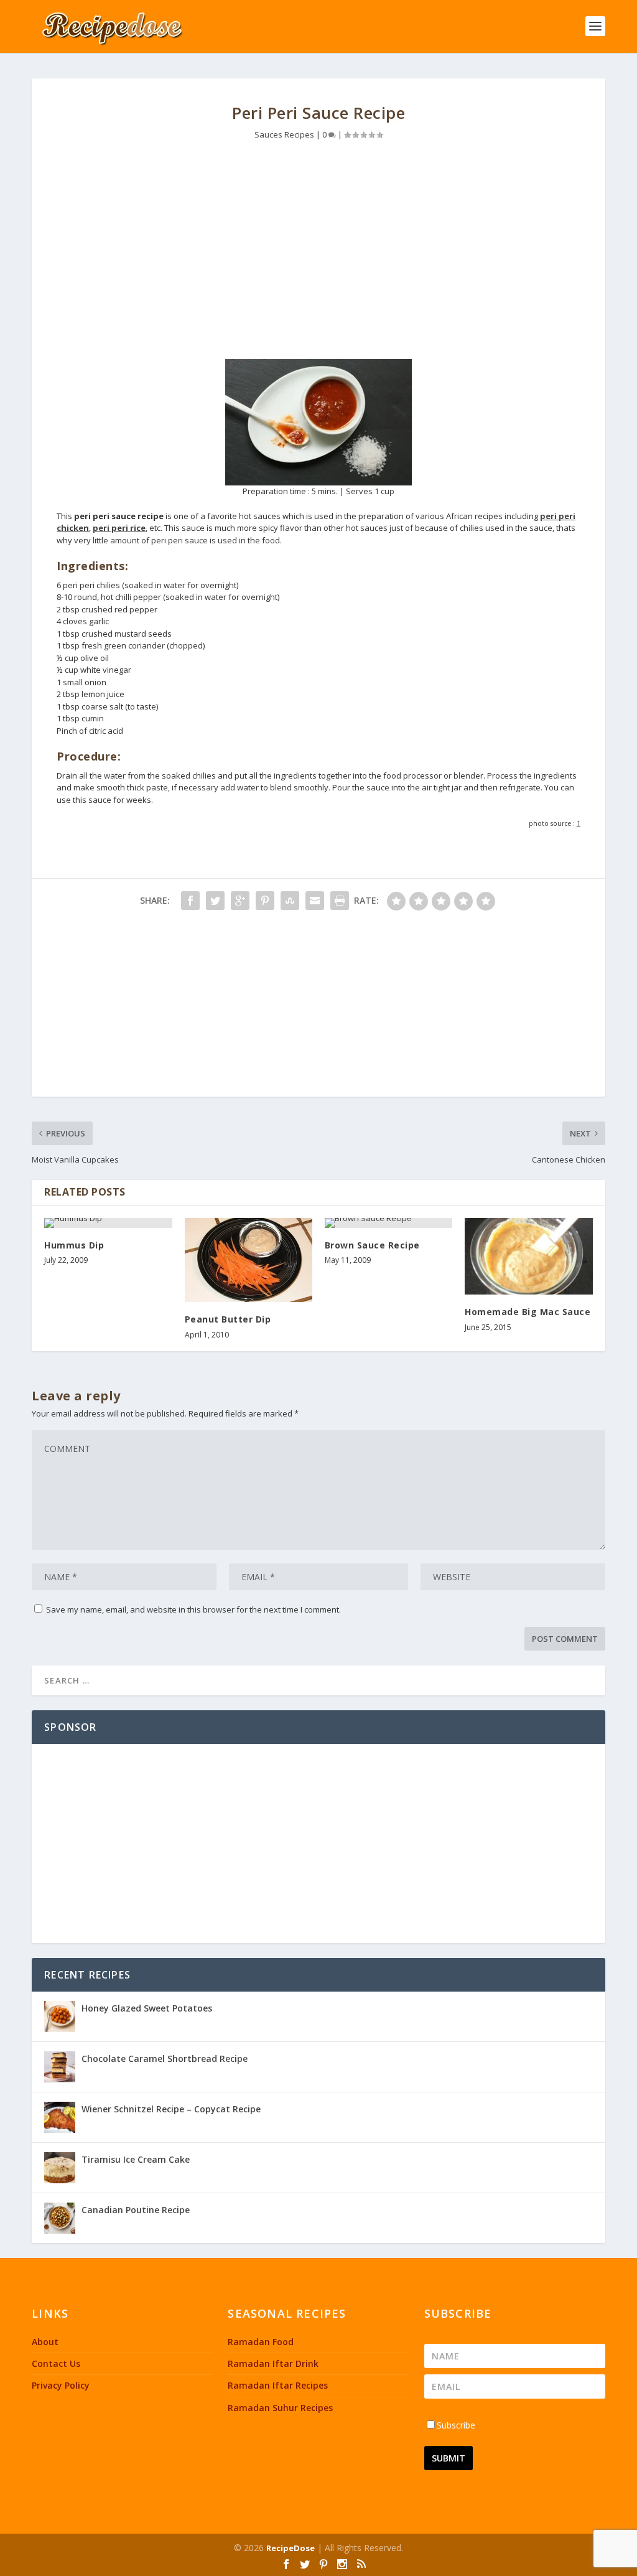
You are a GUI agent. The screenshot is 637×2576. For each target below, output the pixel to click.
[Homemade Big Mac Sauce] (528, 1256)
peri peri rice (119, 528)
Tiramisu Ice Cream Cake (136, 2159)
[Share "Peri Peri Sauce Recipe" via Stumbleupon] (290, 901)
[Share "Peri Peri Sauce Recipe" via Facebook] (190, 901)
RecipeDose (291, 2548)
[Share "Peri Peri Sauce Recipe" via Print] (340, 901)
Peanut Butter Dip (228, 1319)
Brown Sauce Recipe (372, 1245)
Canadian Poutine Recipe (136, 2210)
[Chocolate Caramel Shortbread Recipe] (60, 2067)
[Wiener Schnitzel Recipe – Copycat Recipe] (60, 2117)
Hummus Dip (74, 1245)
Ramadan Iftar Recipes (278, 2385)
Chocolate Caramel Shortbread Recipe (165, 2058)
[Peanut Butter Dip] (249, 1260)
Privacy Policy (61, 2385)
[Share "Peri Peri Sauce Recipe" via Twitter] (215, 901)
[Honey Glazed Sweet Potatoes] (60, 2016)
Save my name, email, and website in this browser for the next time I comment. (193, 1609)
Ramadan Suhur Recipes (280, 2408)
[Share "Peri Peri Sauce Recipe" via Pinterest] (265, 901)
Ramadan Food (261, 2342)
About (45, 2342)
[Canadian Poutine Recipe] (60, 2218)
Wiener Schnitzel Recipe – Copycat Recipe (171, 2109)
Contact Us (56, 2363)
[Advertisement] (318, 253)
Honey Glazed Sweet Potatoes (147, 2008)
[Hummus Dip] (108, 1223)
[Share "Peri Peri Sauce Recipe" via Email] (315, 901)
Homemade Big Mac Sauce (528, 1312)
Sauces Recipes (284, 134)
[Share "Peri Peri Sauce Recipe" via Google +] (240, 901)
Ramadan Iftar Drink (273, 2363)
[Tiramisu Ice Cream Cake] (60, 2168)
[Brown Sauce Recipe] (388, 1223)
